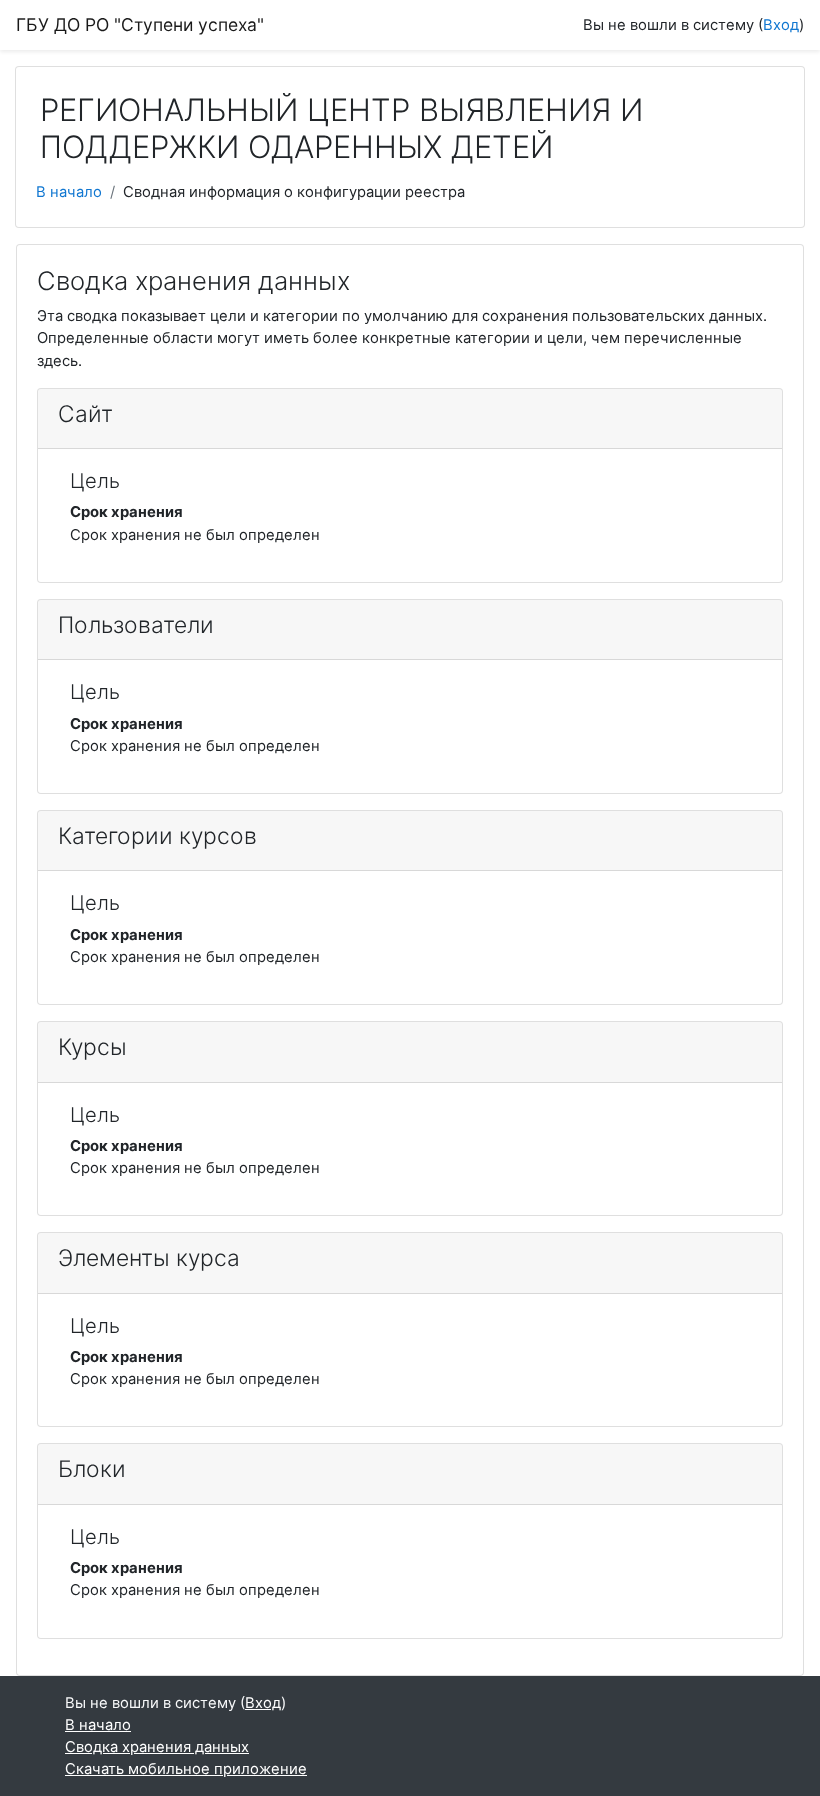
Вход (781, 25)
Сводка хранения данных (157, 1747)
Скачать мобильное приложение (186, 1769)
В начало (69, 192)
